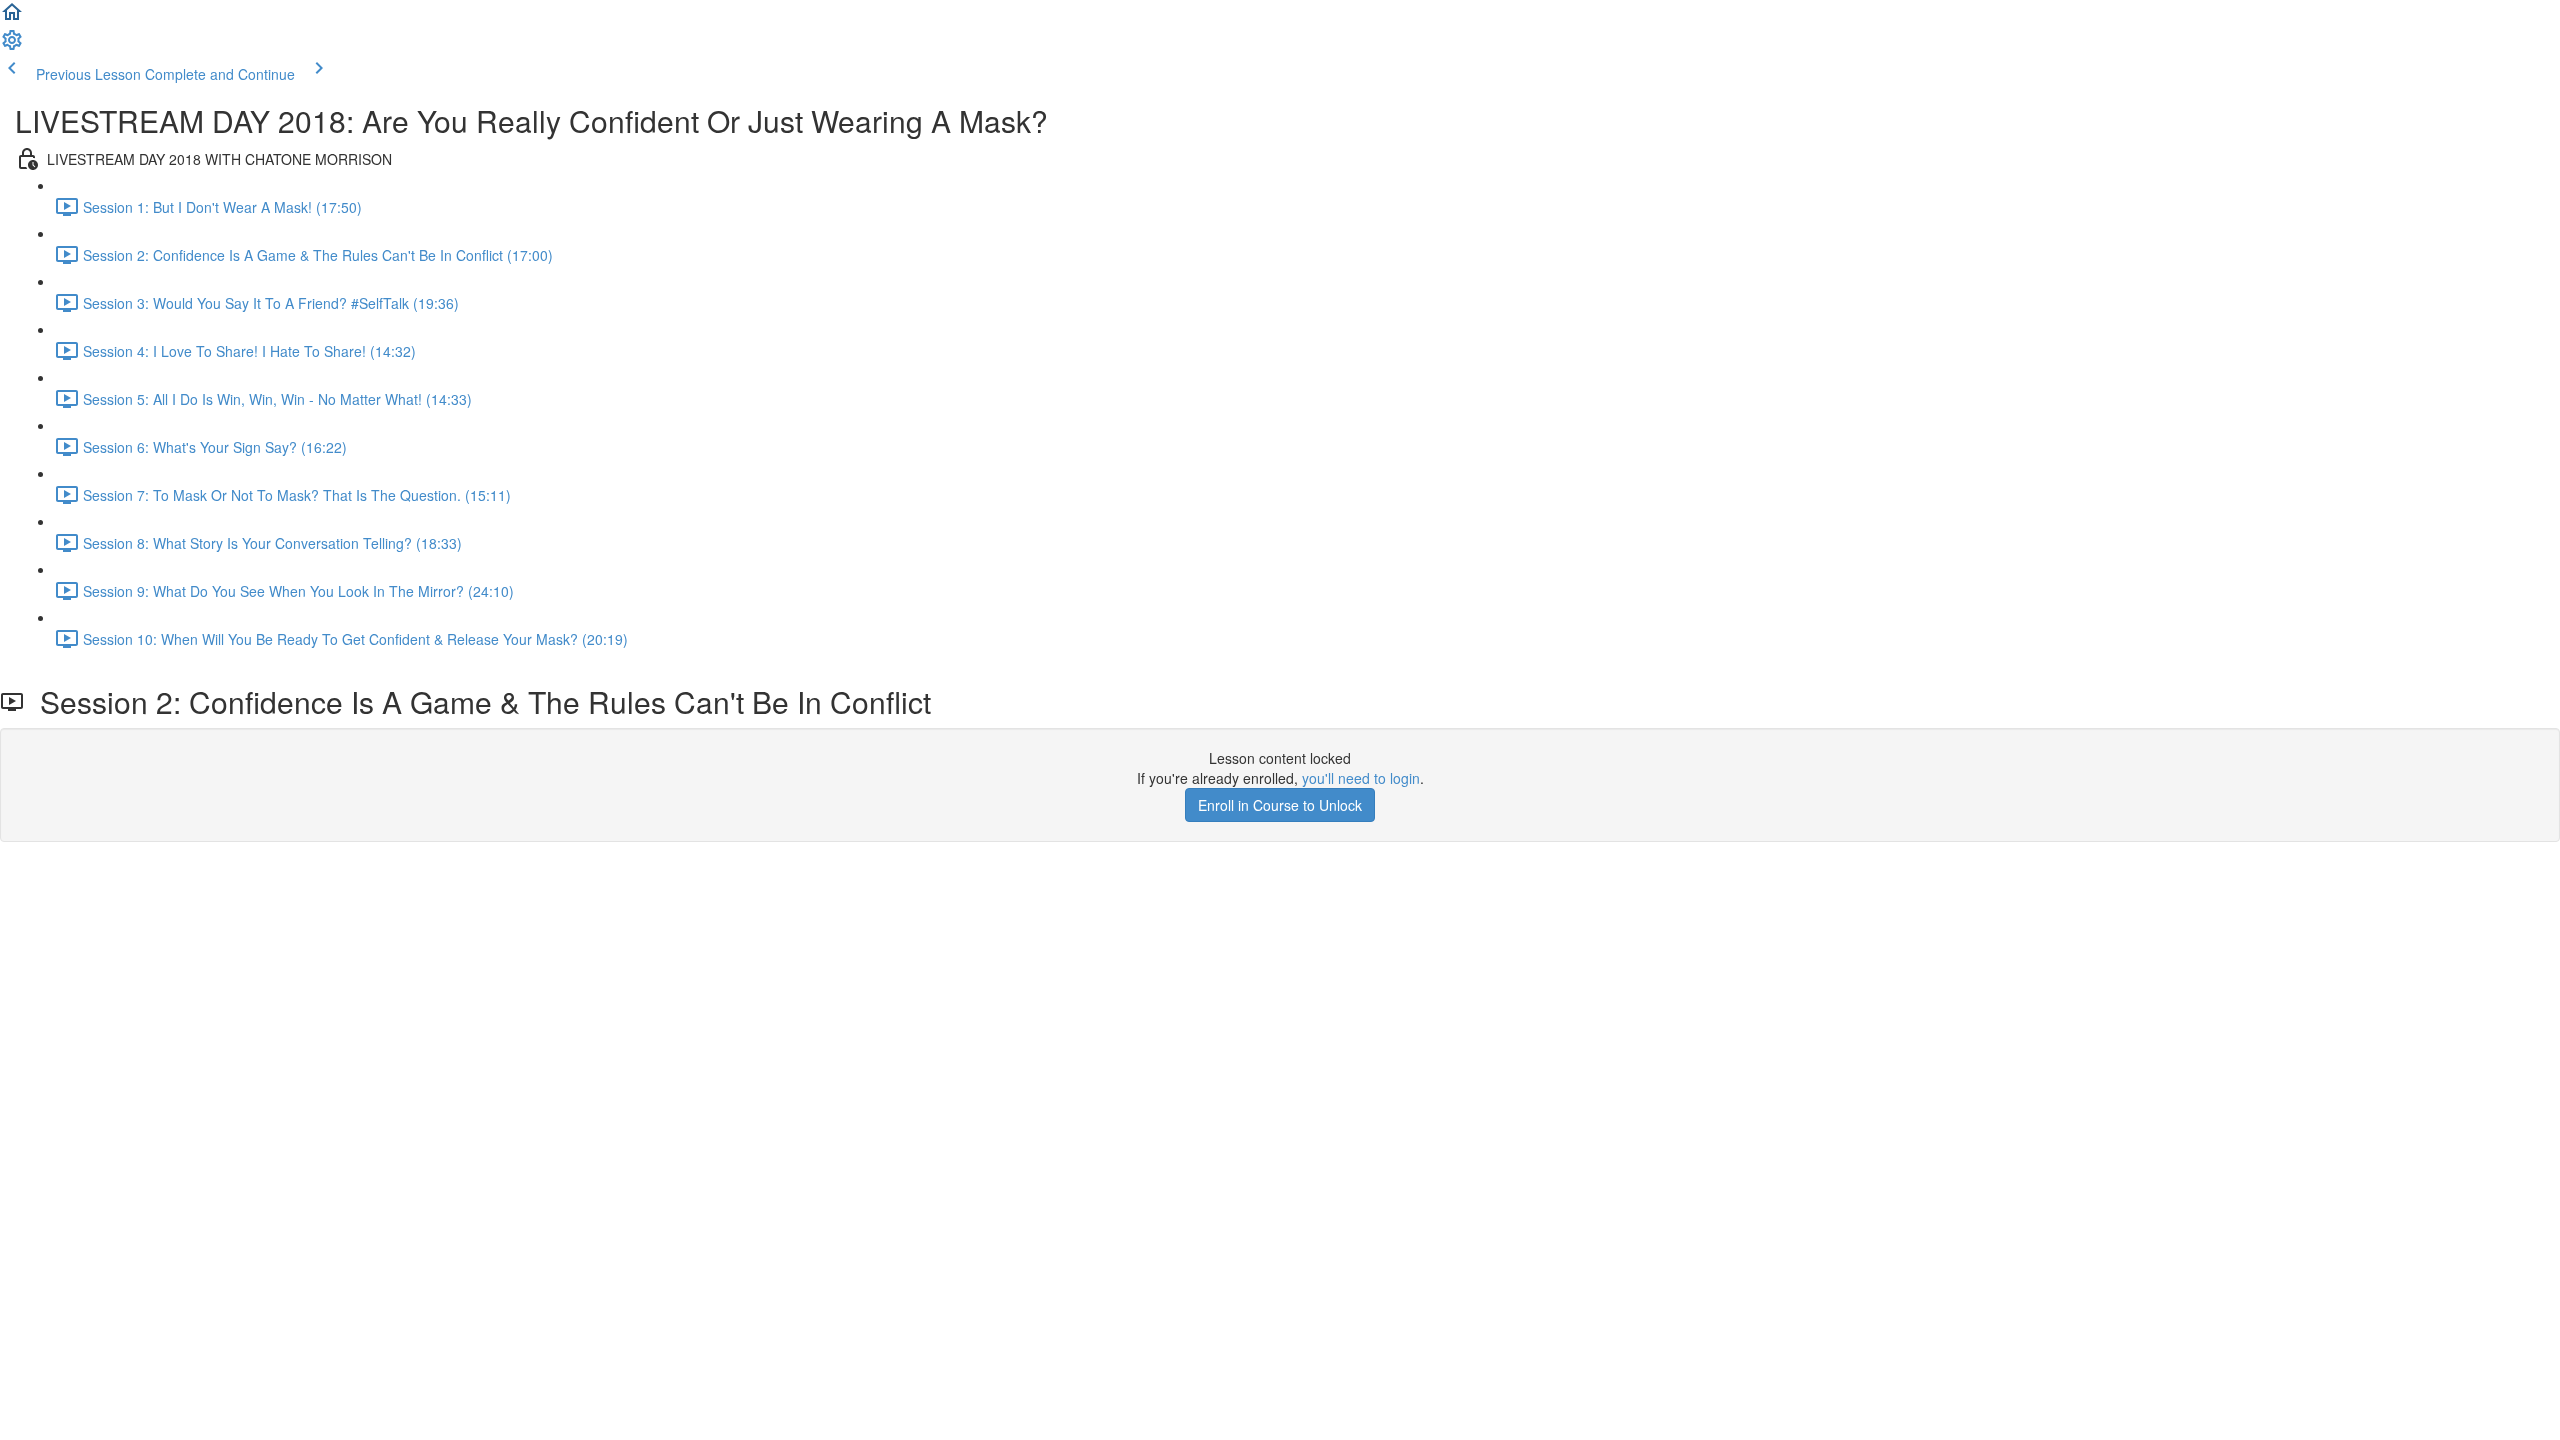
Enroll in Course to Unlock (1280, 805)
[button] (12, 18)
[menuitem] (12, 46)
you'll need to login (1361, 778)
